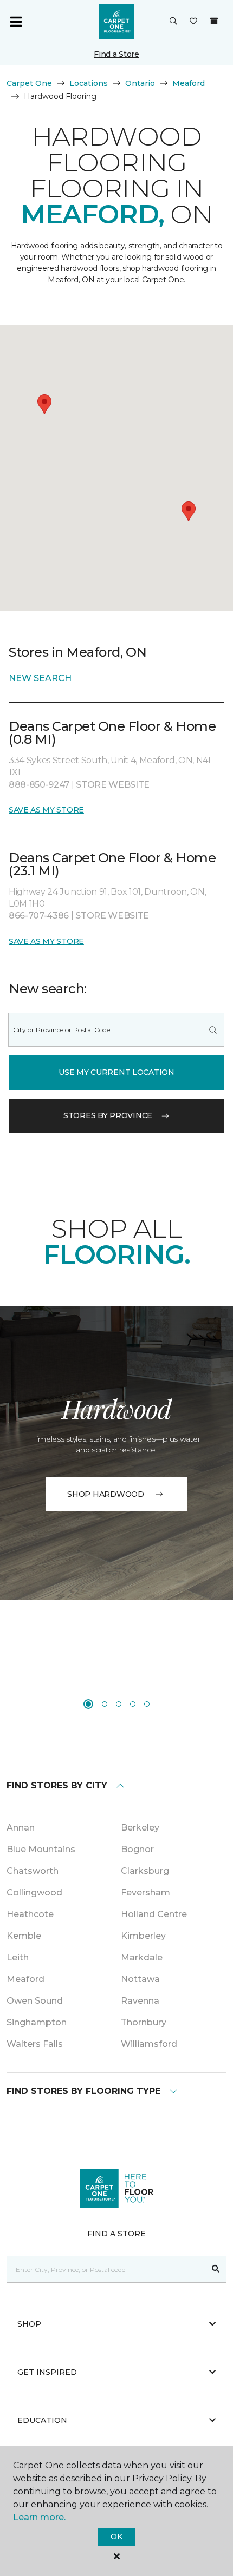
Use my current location (116, 1072)
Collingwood (34, 1893)
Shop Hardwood (105, 1494)
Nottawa (140, 1979)
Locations (89, 83)
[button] (173, 22)
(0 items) (214, 21)
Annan (21, 1828)
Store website (113, 785)
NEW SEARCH (40, 678)
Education (42, 2420)
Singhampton (37, 2022)
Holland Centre (154, 1914)
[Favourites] (193, 22)
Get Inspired (47, 2372)
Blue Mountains (41, 1849)
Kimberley (143, 1936)
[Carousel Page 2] (105, 1704)
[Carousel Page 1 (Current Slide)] (88, 1704)
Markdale (142, 1957)
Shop (29, 2324)
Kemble (24, 1936)
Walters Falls (35, 2044)
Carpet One (29, 83)
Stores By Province (108, 1115)
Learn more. (39, 2517)
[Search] (213, 1030)
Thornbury (144, 2022)
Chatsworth (33, 1871)
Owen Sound (35, 2001)
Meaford (189, 83)
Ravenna (140, 2001)
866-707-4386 (40, 916)
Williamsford (149, 2044)
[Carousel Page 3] (119, 1704)
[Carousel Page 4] (133, 1704)
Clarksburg (145, 1871)
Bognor (137, 1849)
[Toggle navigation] (16, 22)
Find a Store (116, 54)
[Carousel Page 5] (147, 1704)
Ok (116, 2537)
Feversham (145, 1893)
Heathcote (30, 1914)
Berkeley (140, 1828)
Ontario (140, 83)
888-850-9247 (40, 785)
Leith (18, 1957)
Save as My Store (46, 810)
